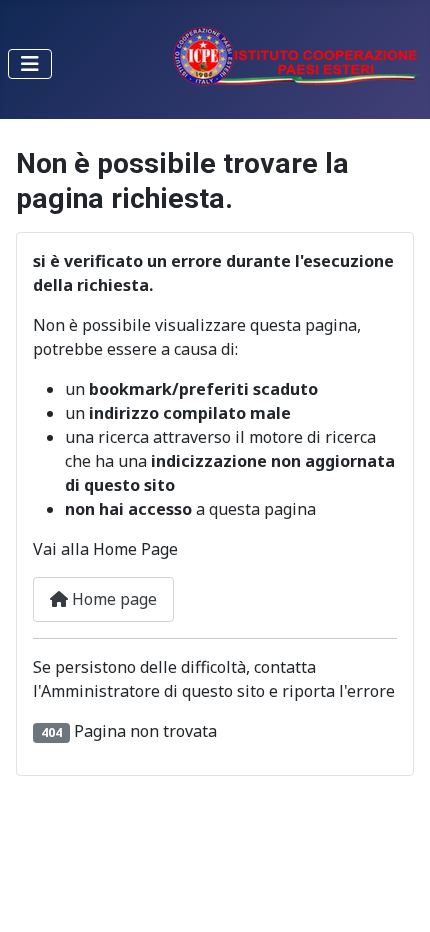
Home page (112, 599)
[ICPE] (297, 54)
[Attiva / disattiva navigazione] (30, 64)
